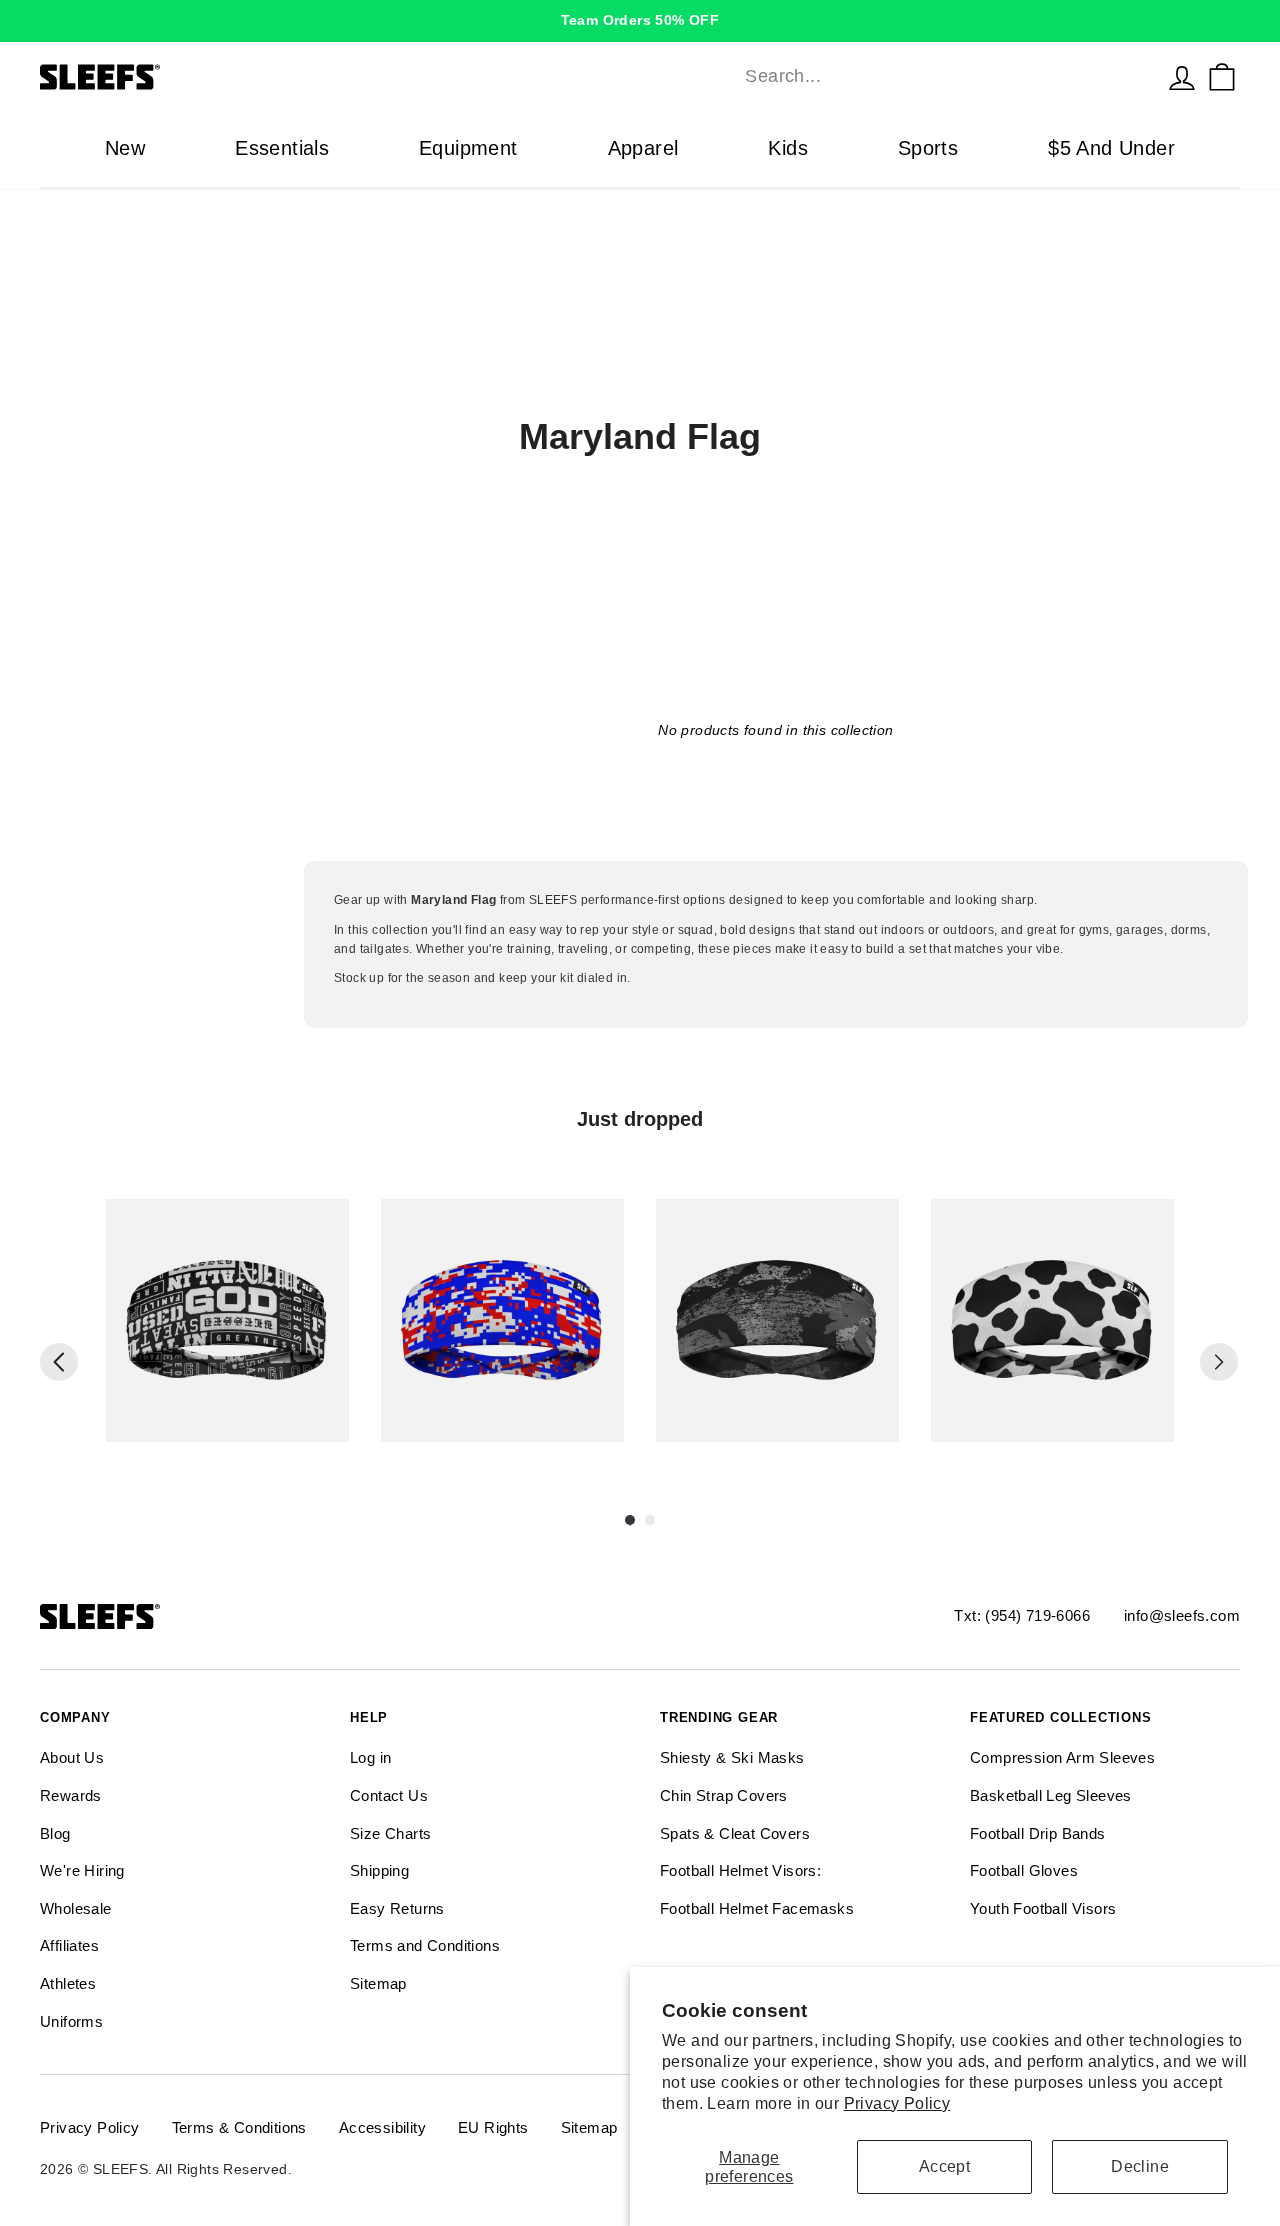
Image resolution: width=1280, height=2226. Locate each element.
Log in (370, 1757)
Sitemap (378, 1983)
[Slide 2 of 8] (502, 1320)
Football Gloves (1024, 1870)
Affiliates (69, 1945)
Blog (55, 1833)
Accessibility (382, 2127)
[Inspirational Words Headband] (227, 1320)
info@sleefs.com (1182, 1615)
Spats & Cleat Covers (735, 1833)
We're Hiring (82, 1870)
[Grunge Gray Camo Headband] (777, 1320)
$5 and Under (1111, 148)
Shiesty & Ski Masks (732, 1757)
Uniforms (71, 2021)
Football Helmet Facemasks (757, 1908)
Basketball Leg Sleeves (1051, 1795)
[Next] (1219, 1362)
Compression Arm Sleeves (1062, 1757)
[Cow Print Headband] (1052, 1320)
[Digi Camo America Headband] (502, 1320)
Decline (1140, 2166)
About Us (72, 1757)
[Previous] (59, 1362)
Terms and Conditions (425, 1945)
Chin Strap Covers (724, 1795)
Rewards (71, 1795)
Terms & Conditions (239, 2127)
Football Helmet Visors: (740, 1870)
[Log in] (1182, 77)
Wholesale (76, 1908)
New (125, 148)
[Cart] (1222, 77)
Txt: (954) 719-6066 (1022, 1615)
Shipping (379, 1870)
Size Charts (390, 1833)
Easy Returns (397, 1908)
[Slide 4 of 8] (1052, 1320)
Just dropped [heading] (640, 1119)
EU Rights (493, 2127)
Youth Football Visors (1043, 1908)
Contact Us (389, 1795)
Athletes (68, 1983)
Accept (944, 2166)
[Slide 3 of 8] (777, 1320)
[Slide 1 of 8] (227, 1320)
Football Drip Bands (1038, 1833)
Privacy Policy (897, 2103)
